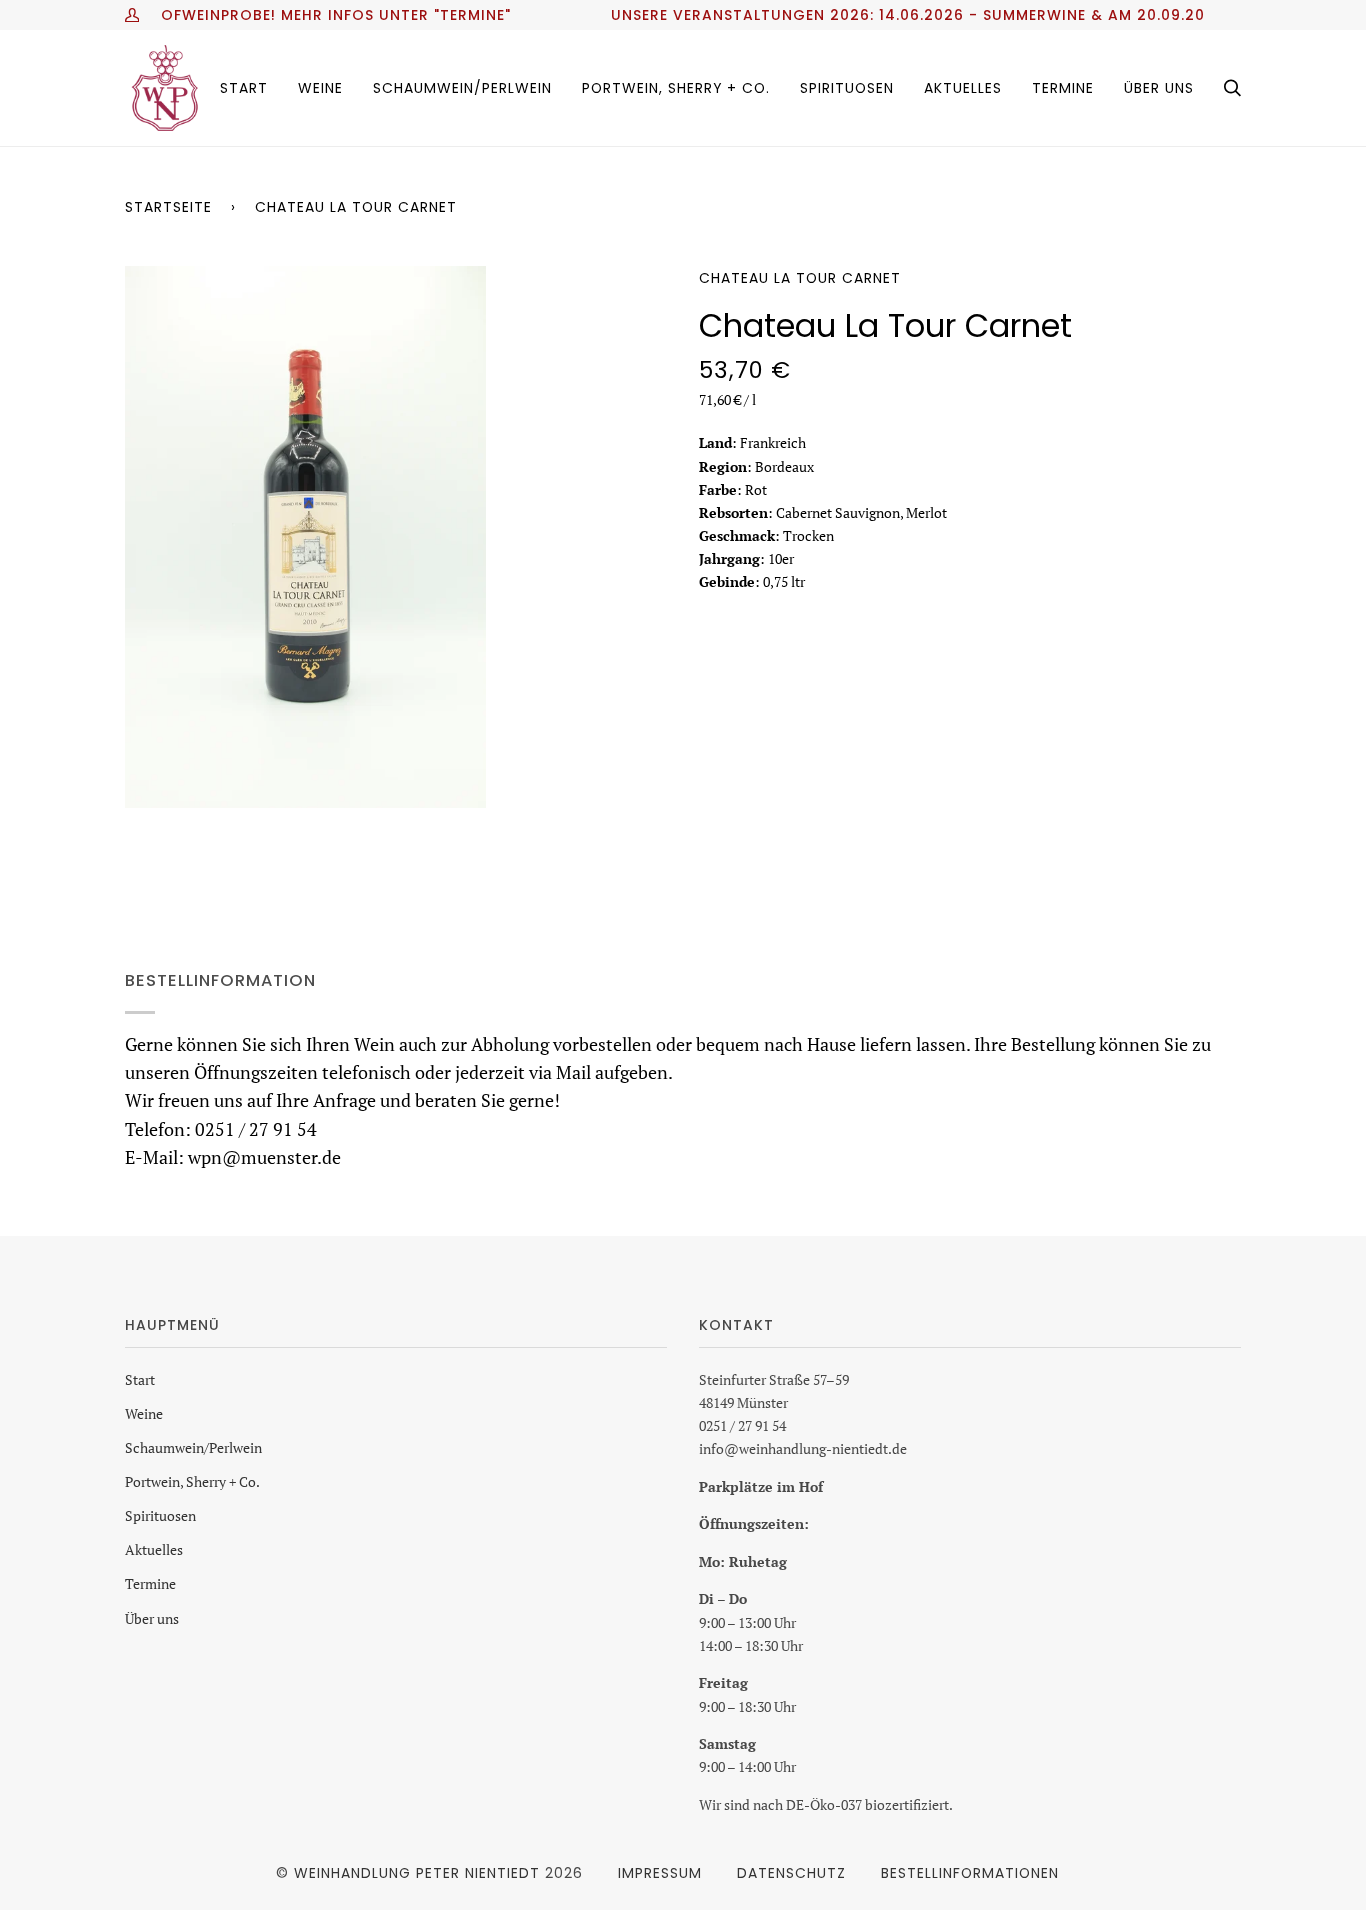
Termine (150, 1583)
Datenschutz (791, 1873)
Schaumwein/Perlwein (193, 1447)
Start (140, 1379)
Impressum (660, 1873)
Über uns (152, 1618)
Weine (144, 1413)
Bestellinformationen (970, 1873)
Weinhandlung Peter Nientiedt (417, 1873)
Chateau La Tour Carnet (800, 278)
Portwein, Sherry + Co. (192, 1481)
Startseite (168, 207)
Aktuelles (154, 1549)
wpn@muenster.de (264, 1156)
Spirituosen (160, 1515)
